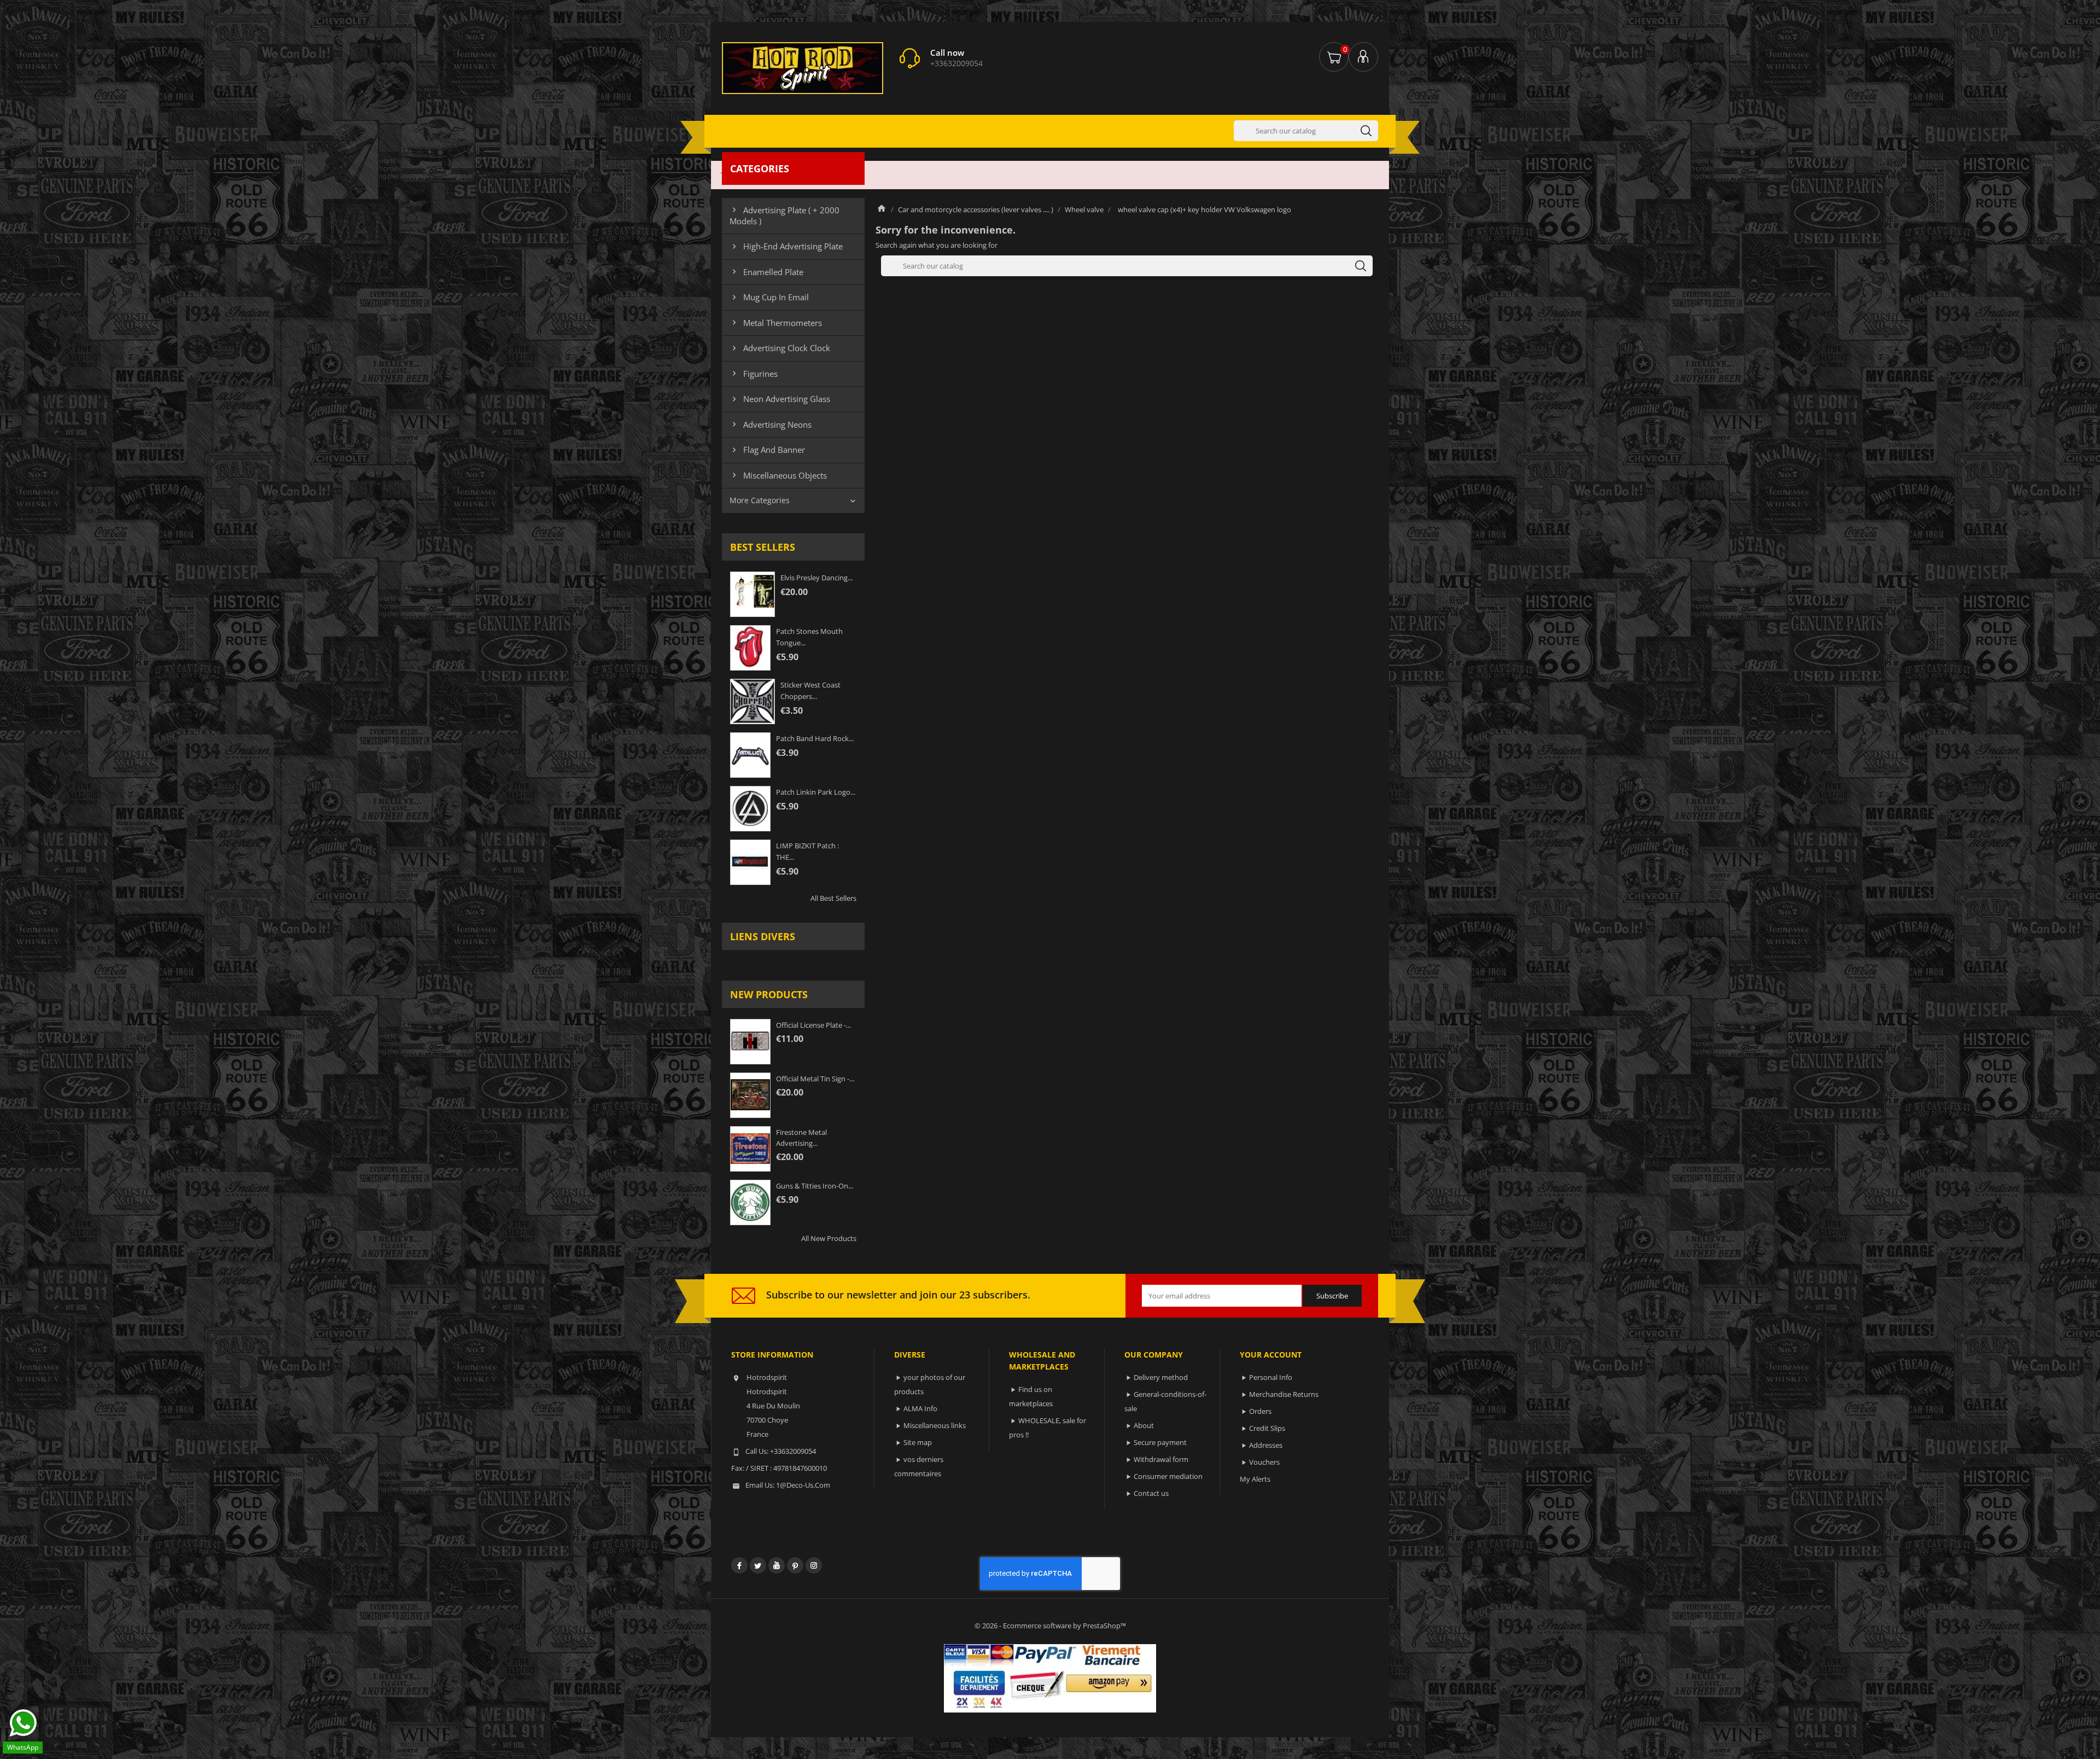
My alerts (1255, 1479)
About (1144, 1425)
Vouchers (1264, 1462)
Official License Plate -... (813, 1025)
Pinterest (795, 1565)
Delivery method (1161, 1377)
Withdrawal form (1161, 1459)
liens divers (763, 936)
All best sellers (833, 898)
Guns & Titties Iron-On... (815, 1186)
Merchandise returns (1284, 1394)
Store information (772, 1355)
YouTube (777, 1565)
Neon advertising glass (780, 399)
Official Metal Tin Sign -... (815, 1079)
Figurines (754, 374)
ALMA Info (920, 1408)
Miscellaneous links (935, 1425)
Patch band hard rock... (815, 738)
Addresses (1266, 1445)
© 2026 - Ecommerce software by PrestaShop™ (1050, 1626)
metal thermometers (776, 323)
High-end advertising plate (786, 246)
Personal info (1271, 1377)
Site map (918, 1442)
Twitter (758, 1565)
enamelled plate (766, 272)
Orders (1260, 1411)
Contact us (1151, 1493)
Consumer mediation (1168, 1476)
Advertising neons (771, 424)
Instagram (814, 1565)
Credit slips (1267, 1428)
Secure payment (1160, 1442)
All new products (829, 1238)
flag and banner (767, 450)
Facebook (739, 1565)
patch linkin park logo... (816, 792)
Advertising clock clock (780, 348)
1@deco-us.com (803, 1485)
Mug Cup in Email (769, 297)
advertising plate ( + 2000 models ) (784, 215)
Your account (1271, 1355)
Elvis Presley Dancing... (816, 578)
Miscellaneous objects (778, 475)
